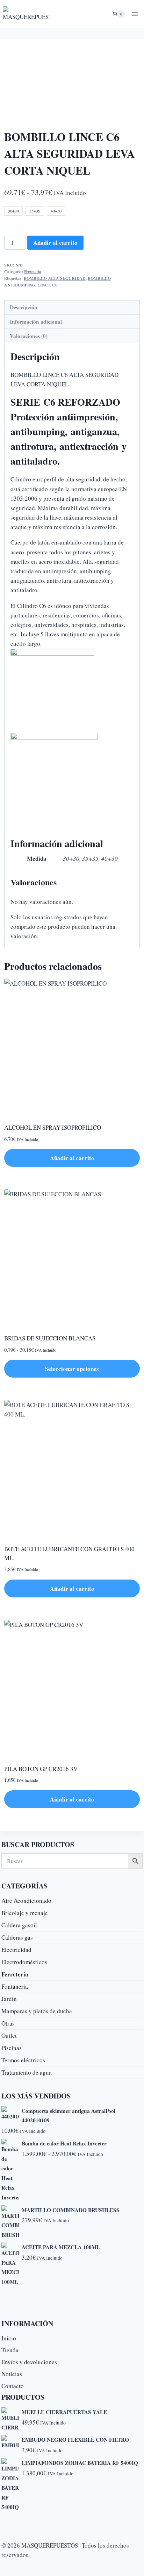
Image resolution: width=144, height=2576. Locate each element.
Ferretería (33, 272)
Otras (8, 2023)
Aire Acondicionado (26, 1901)
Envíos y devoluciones (29, 2362)
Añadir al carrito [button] (72, 1158)
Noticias (12, 2374)
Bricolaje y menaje (25, 1913)
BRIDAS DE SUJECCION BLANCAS (50, 1338)
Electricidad (16, 1950)
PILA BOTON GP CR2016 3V (41, 1769)
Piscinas (12, 2048)
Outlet (9, 2036)
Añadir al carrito (55, 242)
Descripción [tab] (24, 307)
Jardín (9, 1999)
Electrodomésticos (24, 1962)
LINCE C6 (47, 285)
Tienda (10, 2350)
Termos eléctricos (23, 2060)
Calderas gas (17, 1937)
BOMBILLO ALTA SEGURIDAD (55, 278)
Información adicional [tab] (36, 322)
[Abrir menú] (135, 14)
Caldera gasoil (19, 1925)
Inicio (9, 2338)
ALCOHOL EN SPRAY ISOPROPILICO (53, 1127)
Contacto (13, 2386)
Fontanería (15, 1986)
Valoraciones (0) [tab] (29, 336)
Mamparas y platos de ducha (37, 2011)
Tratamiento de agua (27, 2072)
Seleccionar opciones (72, 1369)
